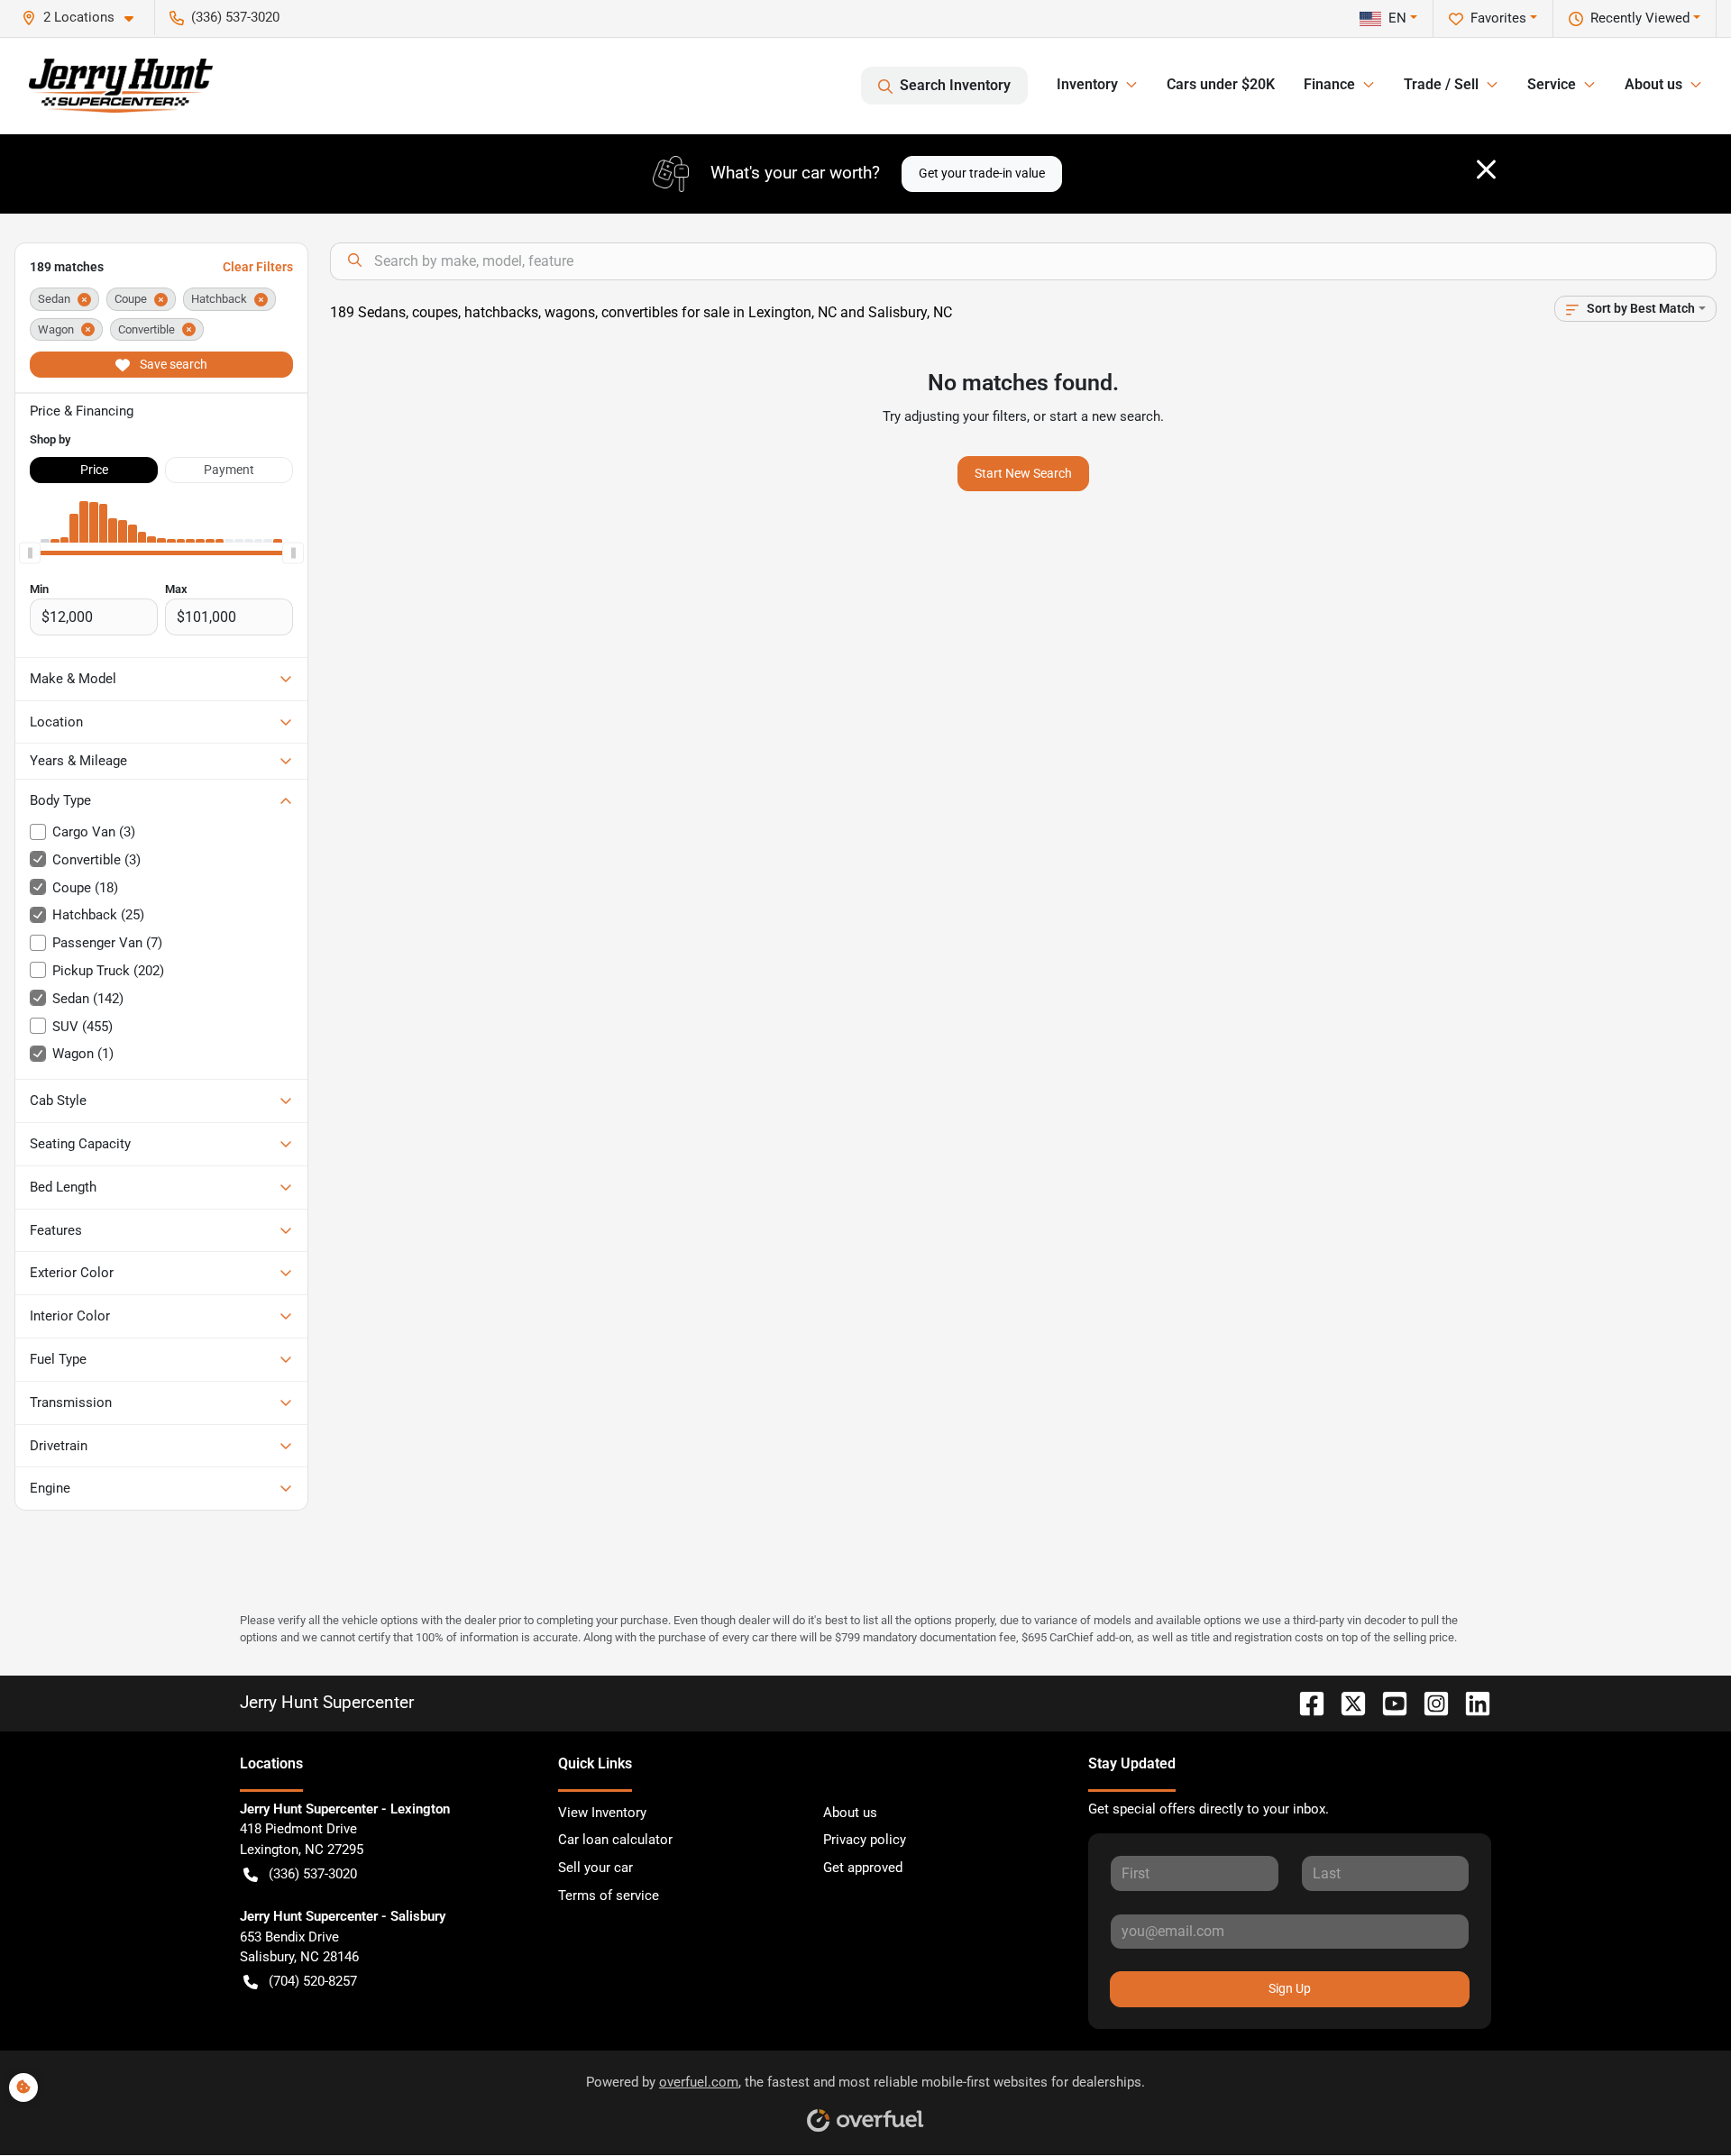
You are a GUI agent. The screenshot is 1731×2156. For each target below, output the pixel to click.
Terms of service (609, 1896)
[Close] (1486, 169)
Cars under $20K (1221, 84)
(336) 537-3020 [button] (235, 17)
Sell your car (595, 1868)
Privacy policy (865, 1840)
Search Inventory (955, 85)
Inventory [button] (1087, 84)
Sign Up (1290, 1988)
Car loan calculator (615, 1840)
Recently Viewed (1640, 18)
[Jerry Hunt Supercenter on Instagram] (1429, 1702)
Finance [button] (1329, 84)
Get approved (863, 1868)
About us (850, 1813)
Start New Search (1023, 473)
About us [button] (1653, 84)
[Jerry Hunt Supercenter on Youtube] (1388, 1702)
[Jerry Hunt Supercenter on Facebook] (1305, 1702)
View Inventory (602, 1813)
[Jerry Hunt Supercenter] (121, 86)
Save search (172, 364)
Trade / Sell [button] (1441, 84)
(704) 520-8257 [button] (313, 1981)
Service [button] (1552, 84)
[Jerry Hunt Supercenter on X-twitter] (1346, 1702)
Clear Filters (258, 267)
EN (1397, 18)
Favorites (1498, 18)
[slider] (30, 553)
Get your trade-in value (982, 173)
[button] (85, 18)
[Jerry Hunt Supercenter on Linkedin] (1470, 1702)
